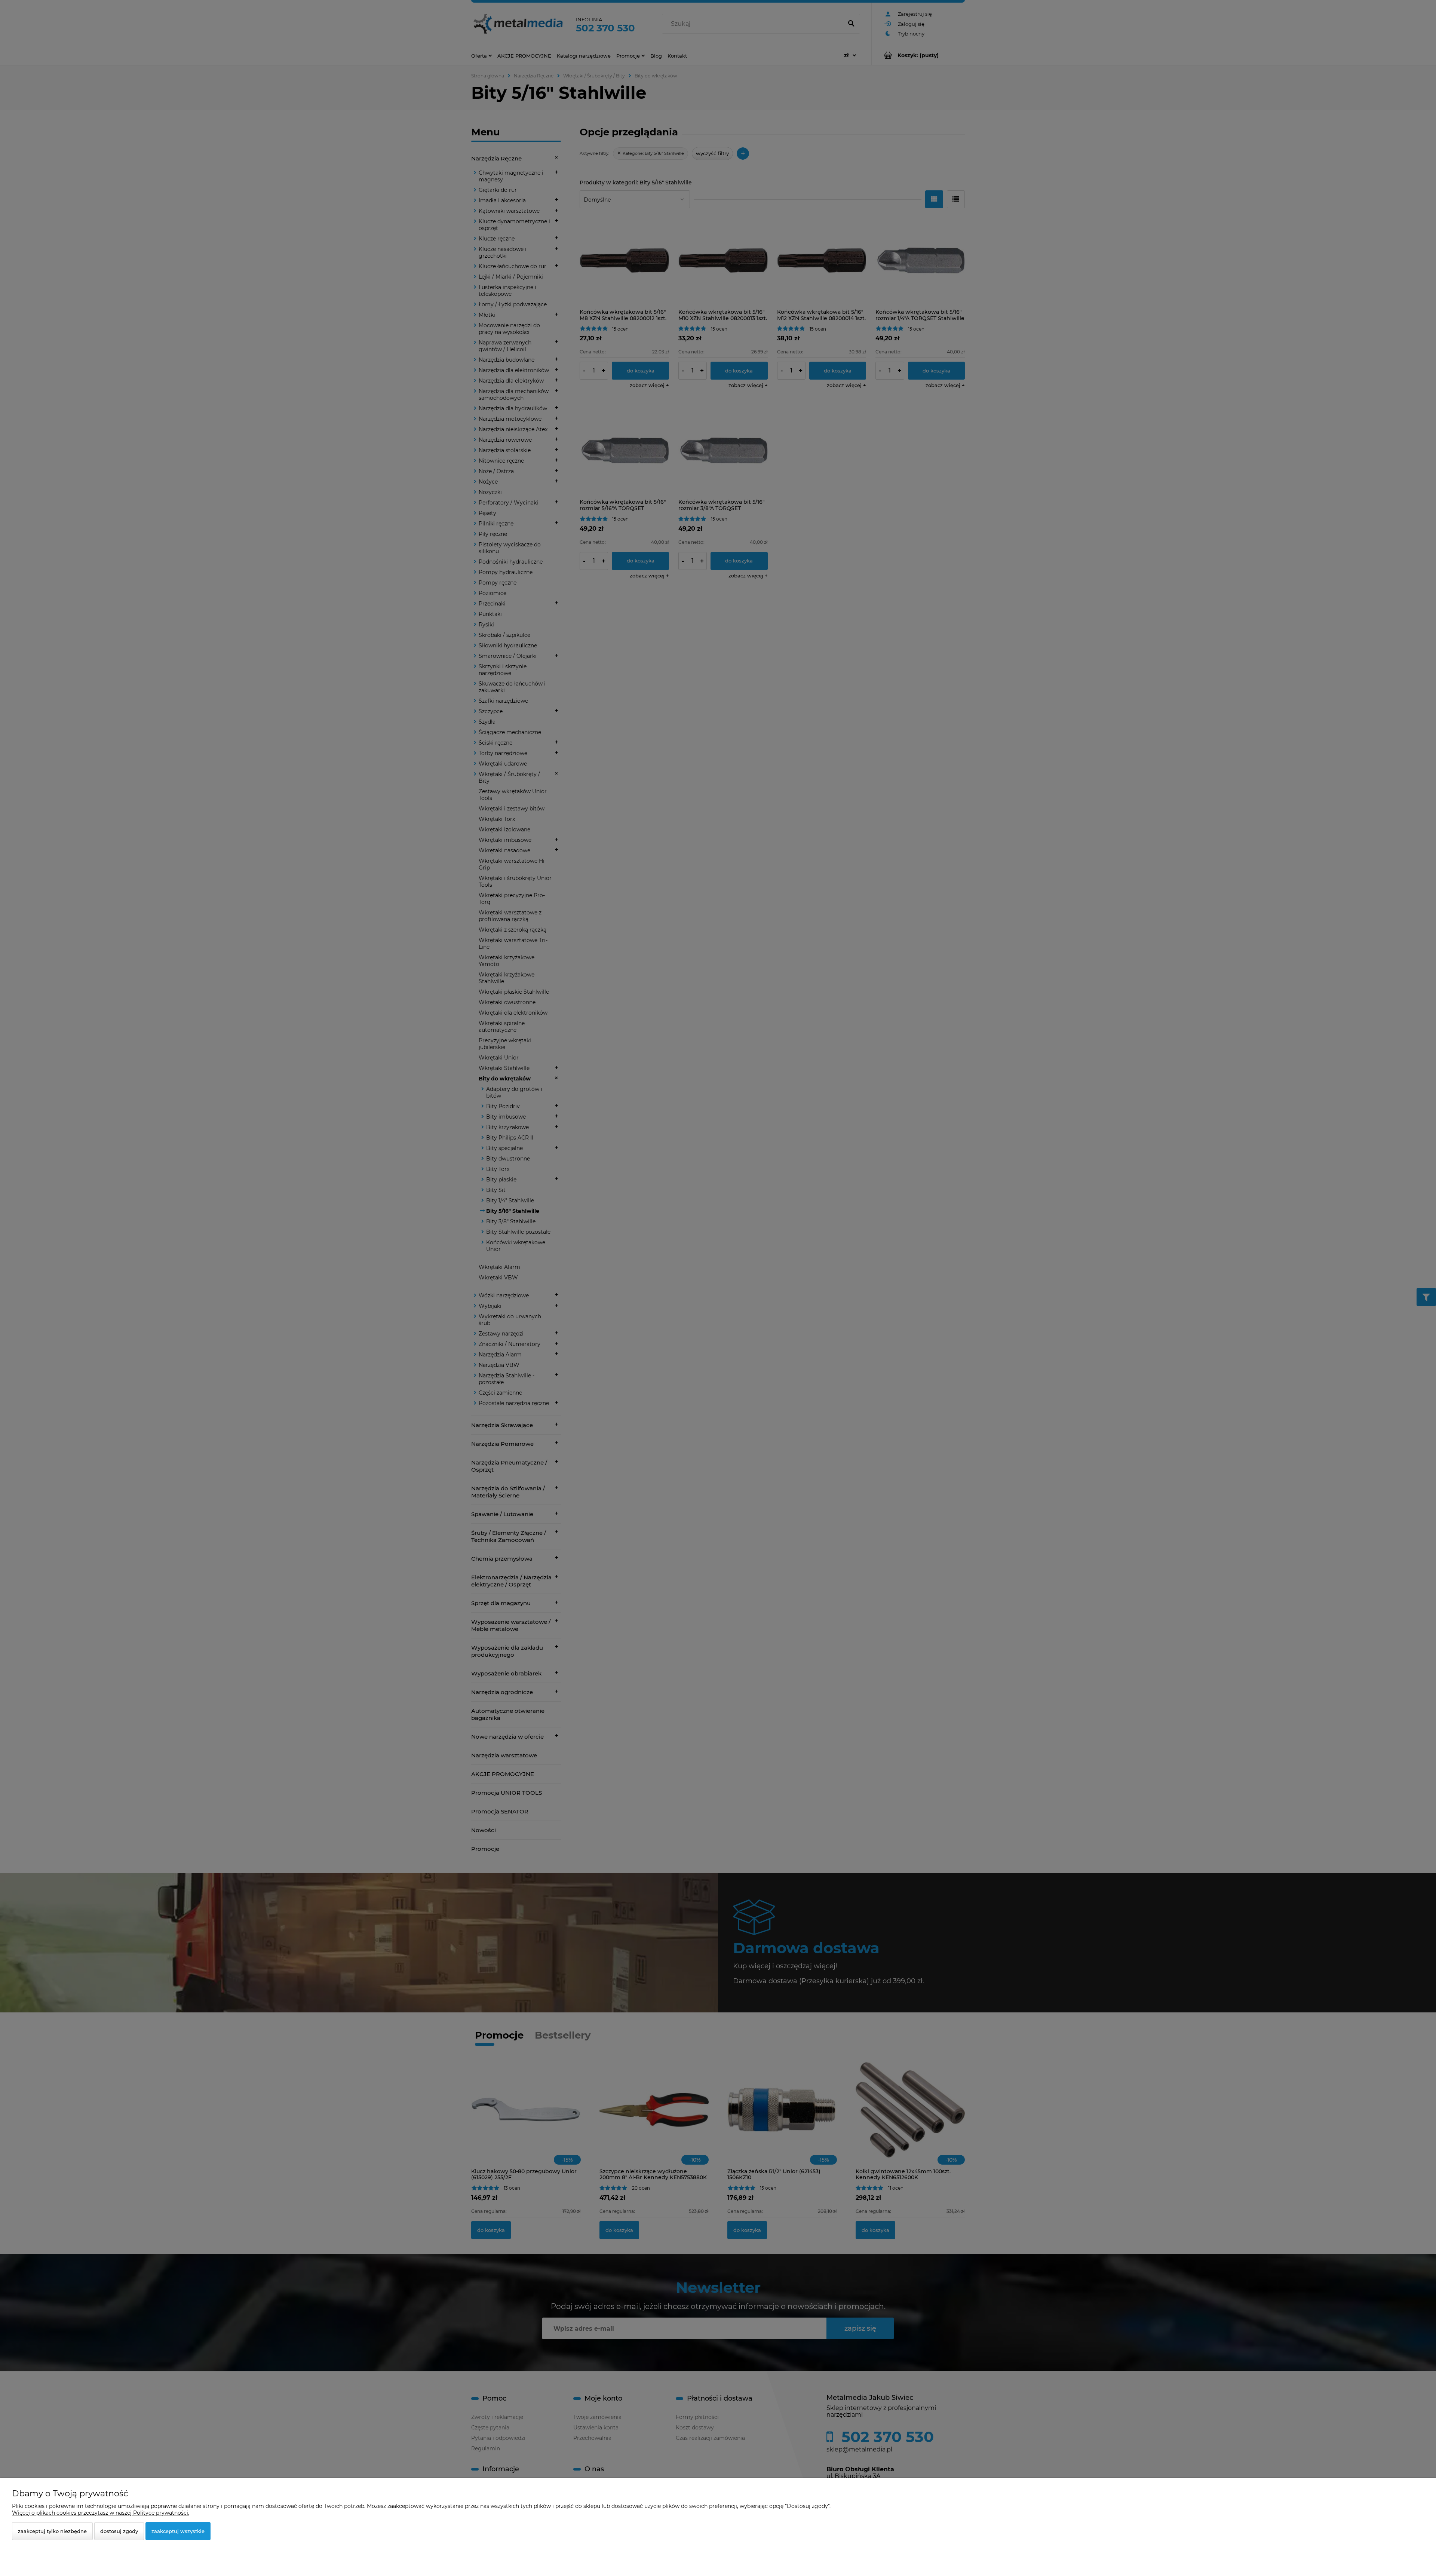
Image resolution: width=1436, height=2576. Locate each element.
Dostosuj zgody (119, 2531)
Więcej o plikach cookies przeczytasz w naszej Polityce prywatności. (101, 2513)
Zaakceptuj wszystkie (178, 2531)
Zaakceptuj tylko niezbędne (52, 2531)
